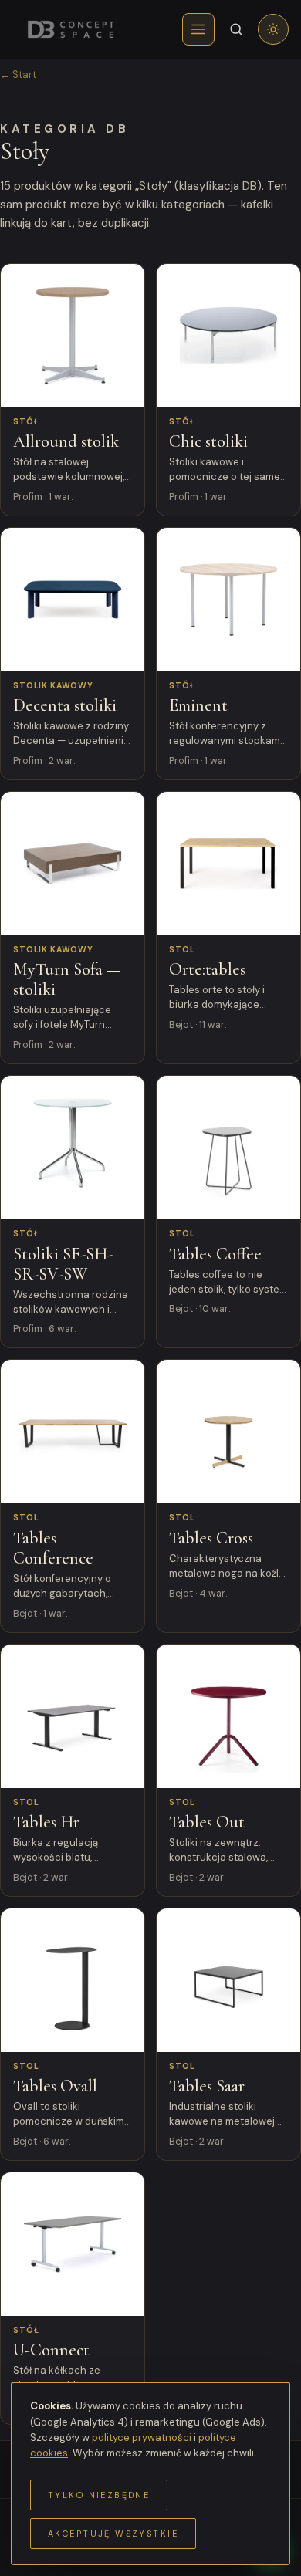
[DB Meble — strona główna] (70, 29)
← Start (18, 74)
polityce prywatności (142, 2437)
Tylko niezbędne (99, 2495)
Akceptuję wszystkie (113, 2534)
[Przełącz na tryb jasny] (273, 29)
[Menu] (198, 29)
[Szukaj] (236, 29)
